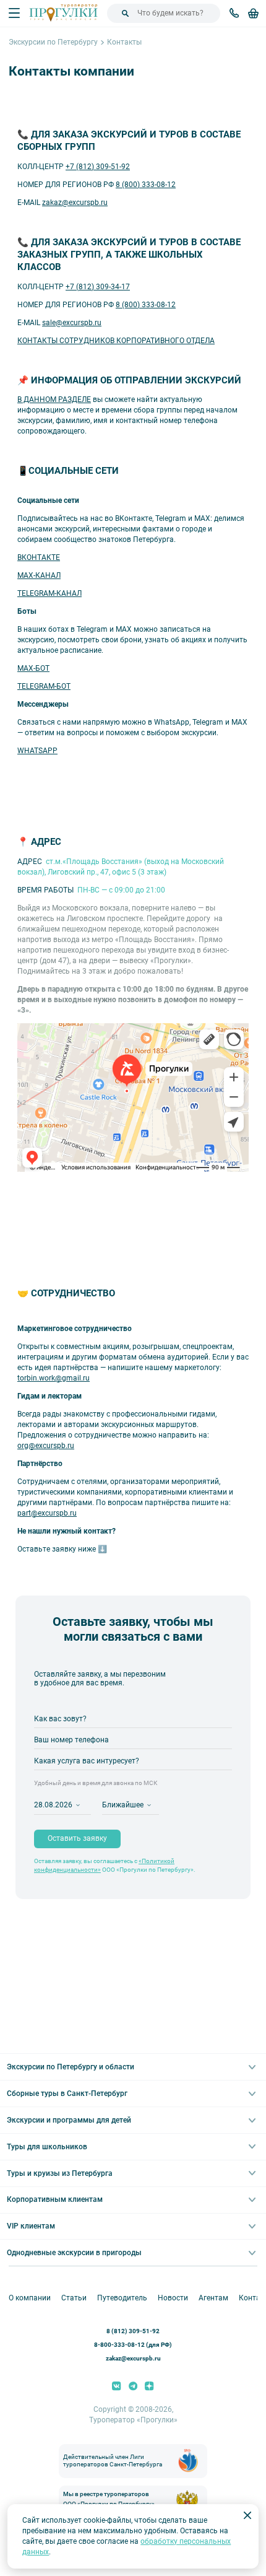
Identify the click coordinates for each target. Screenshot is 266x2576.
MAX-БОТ (33, 668)
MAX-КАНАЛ (39, 575)
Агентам (213, 2298)
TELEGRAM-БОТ (44, 686)
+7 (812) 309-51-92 (98, 167)
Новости (173, 2298)
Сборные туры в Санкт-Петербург (67, 2094)
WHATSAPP (37, 751)
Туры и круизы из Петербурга (60, 2173)
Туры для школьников (47, 2147)
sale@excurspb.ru (72, 323)
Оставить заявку (77, 1838)
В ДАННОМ (37, 399)
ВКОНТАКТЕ (39, 557)
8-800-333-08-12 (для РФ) (133, 2345)
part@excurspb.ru (47, 1513)
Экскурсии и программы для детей (69, 2120)
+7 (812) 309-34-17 (98, 287)
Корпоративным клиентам (55, 2199)
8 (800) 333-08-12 (146, 185)
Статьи (74, 2298)
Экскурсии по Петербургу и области (71, 2067)
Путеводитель (122, 2298)
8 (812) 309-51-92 (133, 2331)
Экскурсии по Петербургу (53, 42)
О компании (30, 2298)
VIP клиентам (31, 2226)
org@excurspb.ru (46, 1446)
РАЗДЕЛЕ (74, 399)
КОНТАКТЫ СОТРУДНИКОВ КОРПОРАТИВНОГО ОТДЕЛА (116, 341)
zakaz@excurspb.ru (75, 203)
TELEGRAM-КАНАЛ (49, 593)
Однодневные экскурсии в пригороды (74, 2253)
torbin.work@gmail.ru (54, 1378)
